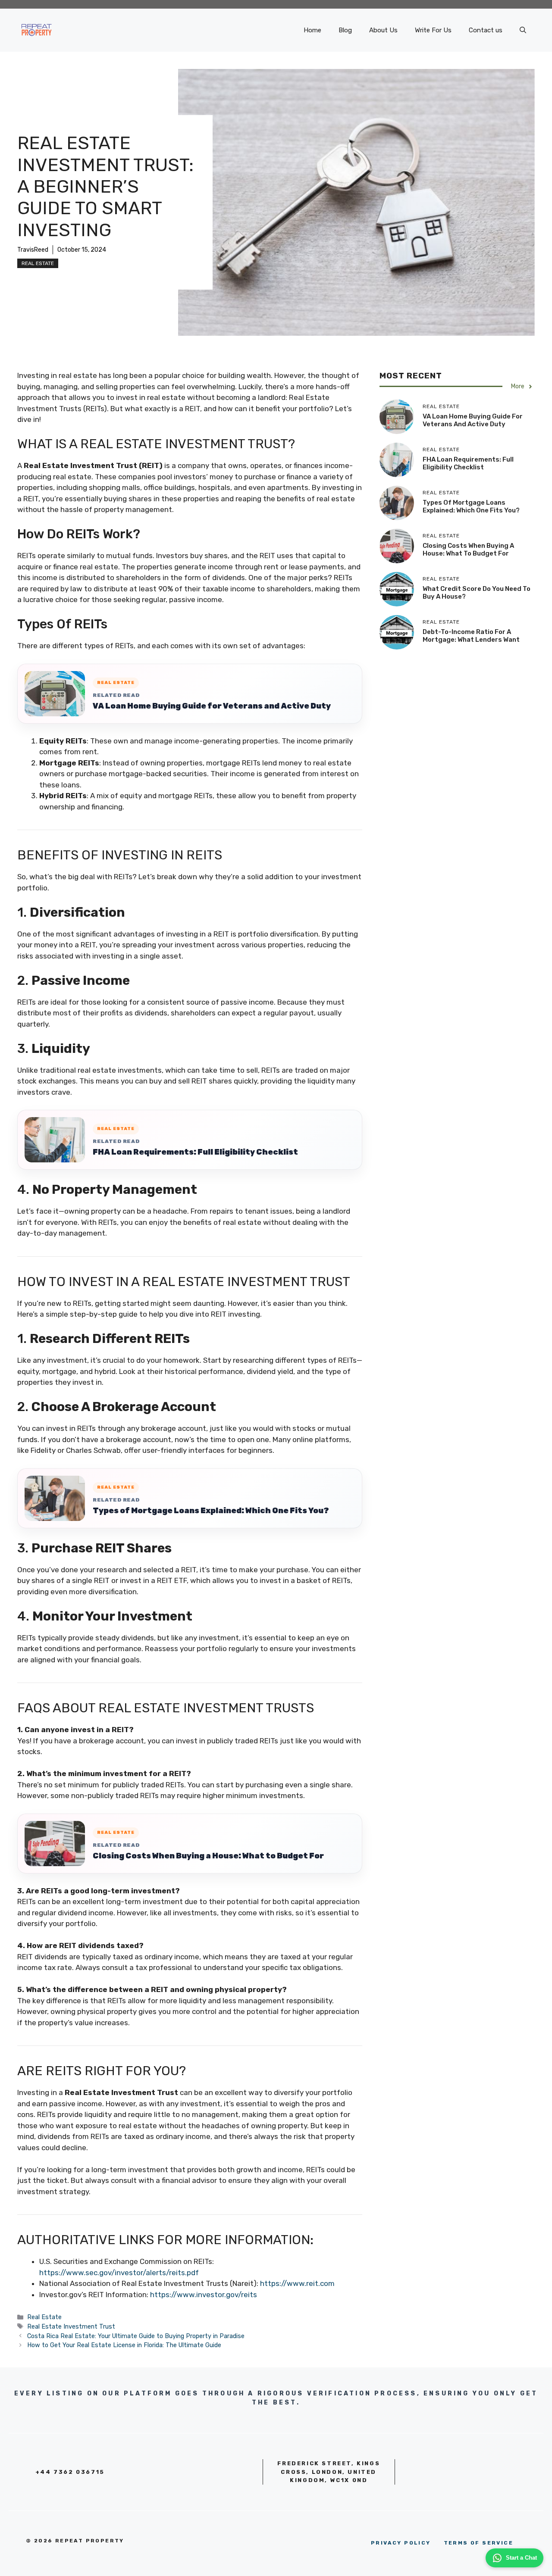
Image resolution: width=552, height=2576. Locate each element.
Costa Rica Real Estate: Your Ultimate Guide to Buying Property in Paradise (136, 2336)
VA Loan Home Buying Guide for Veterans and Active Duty (212, 706)
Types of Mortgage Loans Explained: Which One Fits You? (211, 1511)
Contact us (486, 30)
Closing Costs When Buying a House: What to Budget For (208, 1856)
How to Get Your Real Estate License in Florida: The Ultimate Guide (124, 2345)
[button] (523, 30)
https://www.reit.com (297, 2283)
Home (312, 30)
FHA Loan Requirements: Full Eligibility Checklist (195, 1152)
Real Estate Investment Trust (71, 2326)
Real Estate (38, 263)
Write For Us (433, 30)
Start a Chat (521, 2558)
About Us (383, 30)
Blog (345, 30)
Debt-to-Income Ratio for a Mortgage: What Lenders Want (471, 636)
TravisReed (33, 250)
